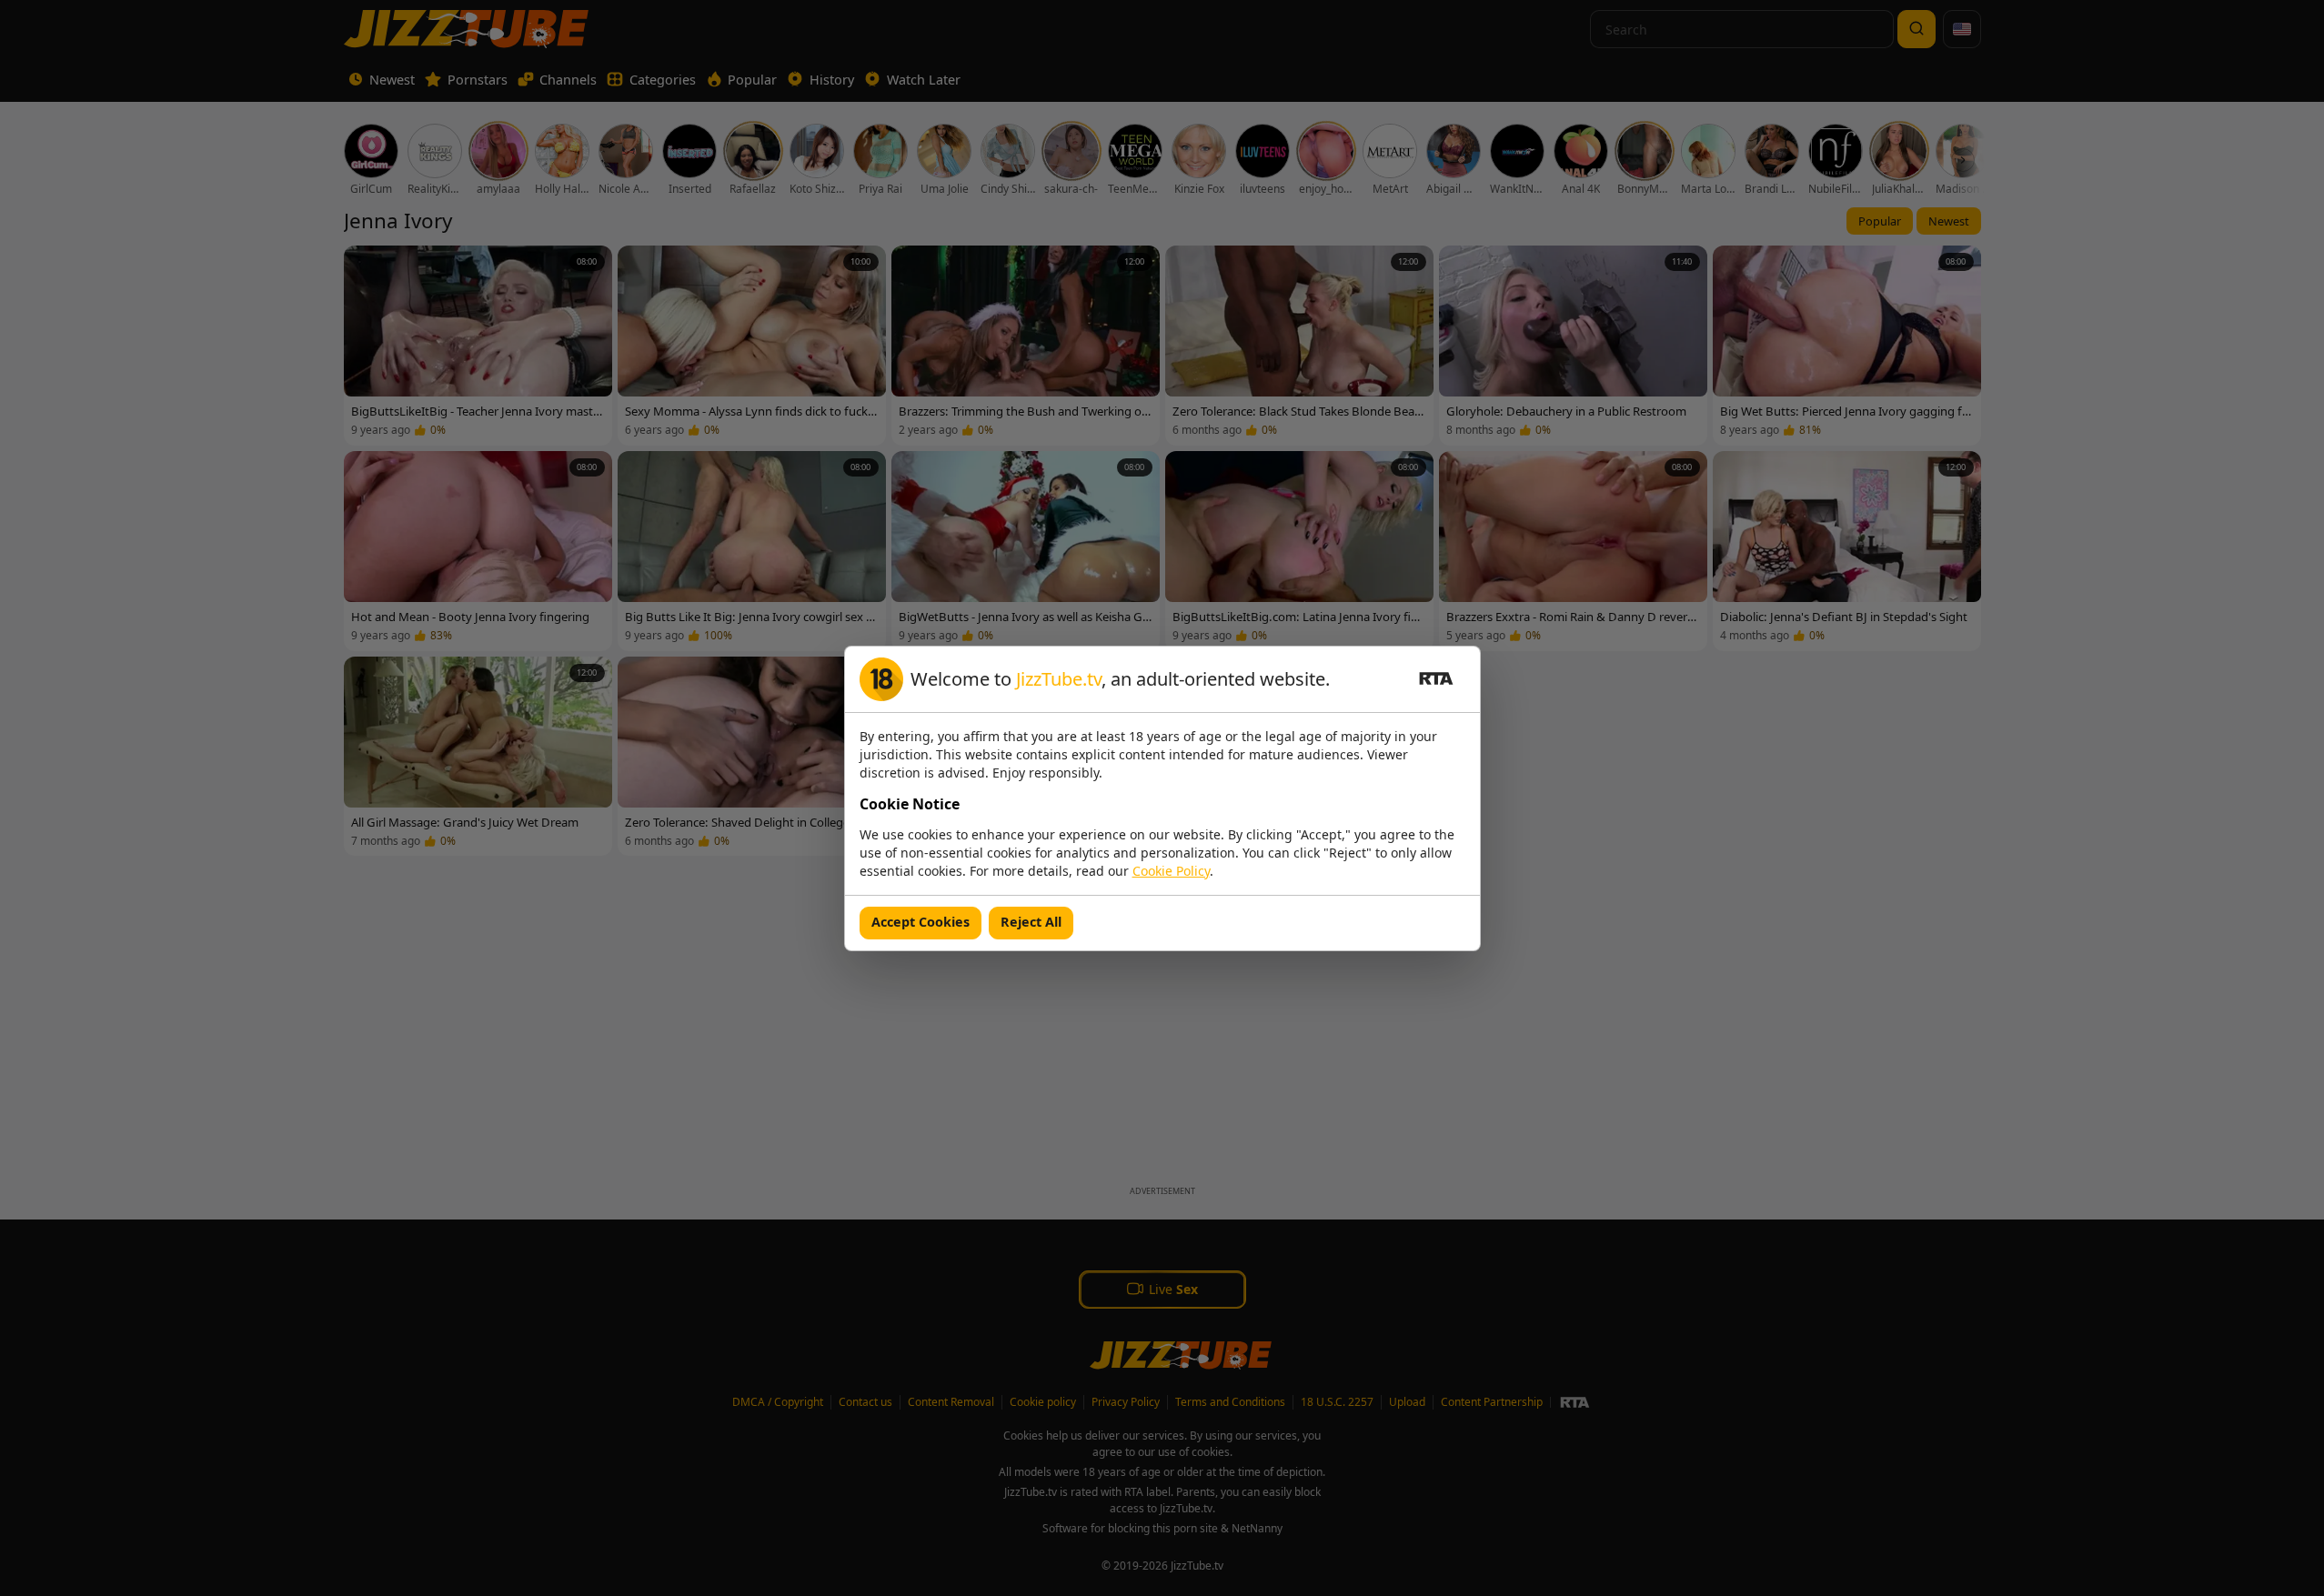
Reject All (1031, 922)
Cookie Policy (1171, 871)
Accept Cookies (921, 922)
